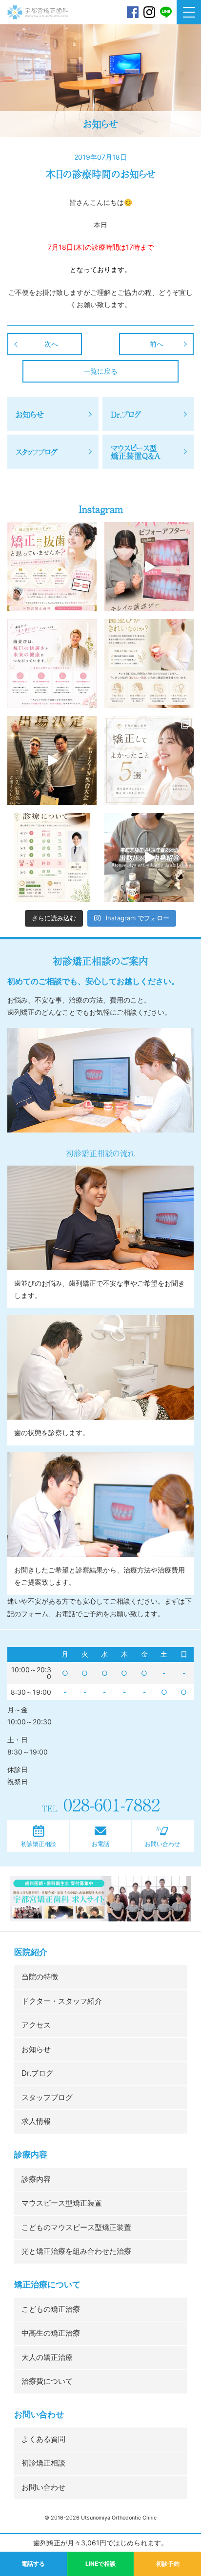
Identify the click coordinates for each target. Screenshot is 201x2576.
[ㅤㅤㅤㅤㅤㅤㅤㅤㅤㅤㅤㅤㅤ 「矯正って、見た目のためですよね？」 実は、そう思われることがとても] (52, 664)
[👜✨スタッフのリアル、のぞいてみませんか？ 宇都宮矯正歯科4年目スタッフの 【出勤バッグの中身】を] (149, 857)
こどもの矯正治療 (51, 2309)
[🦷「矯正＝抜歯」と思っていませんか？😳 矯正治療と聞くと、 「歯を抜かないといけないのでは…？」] (52, 567)
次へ (51, 344)
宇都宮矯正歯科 (38, 35)
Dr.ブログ (37, 2073)
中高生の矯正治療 (51, 2333)
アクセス (36, 2025)
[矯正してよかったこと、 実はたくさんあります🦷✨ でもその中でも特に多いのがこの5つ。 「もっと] (149, 760)
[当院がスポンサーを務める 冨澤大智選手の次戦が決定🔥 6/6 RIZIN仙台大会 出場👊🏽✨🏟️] (52, 760)
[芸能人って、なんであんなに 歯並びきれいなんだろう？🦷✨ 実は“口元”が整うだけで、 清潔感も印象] (149, 664)
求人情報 (36, 2121)
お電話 (100, 1844)
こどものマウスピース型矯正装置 (76, 2227)
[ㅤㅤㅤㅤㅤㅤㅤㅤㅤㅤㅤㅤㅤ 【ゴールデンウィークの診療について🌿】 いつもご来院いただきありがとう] (52, 857)
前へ (157, 344)
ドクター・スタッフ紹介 (62, 2001)
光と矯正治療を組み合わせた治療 (76, 2251)
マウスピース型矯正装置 (62, 2203)
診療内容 (36, 2179)
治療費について (47, 2381)
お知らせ (36, 2049)
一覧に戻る (100, 371)
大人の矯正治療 (47, 2357)
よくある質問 (43, 2439)
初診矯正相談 (39, 1844)
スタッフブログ (47, 2097)
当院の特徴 (40, 1977)
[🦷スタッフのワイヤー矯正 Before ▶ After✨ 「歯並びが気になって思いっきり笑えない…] (149, 567)
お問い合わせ (162, 1844)
